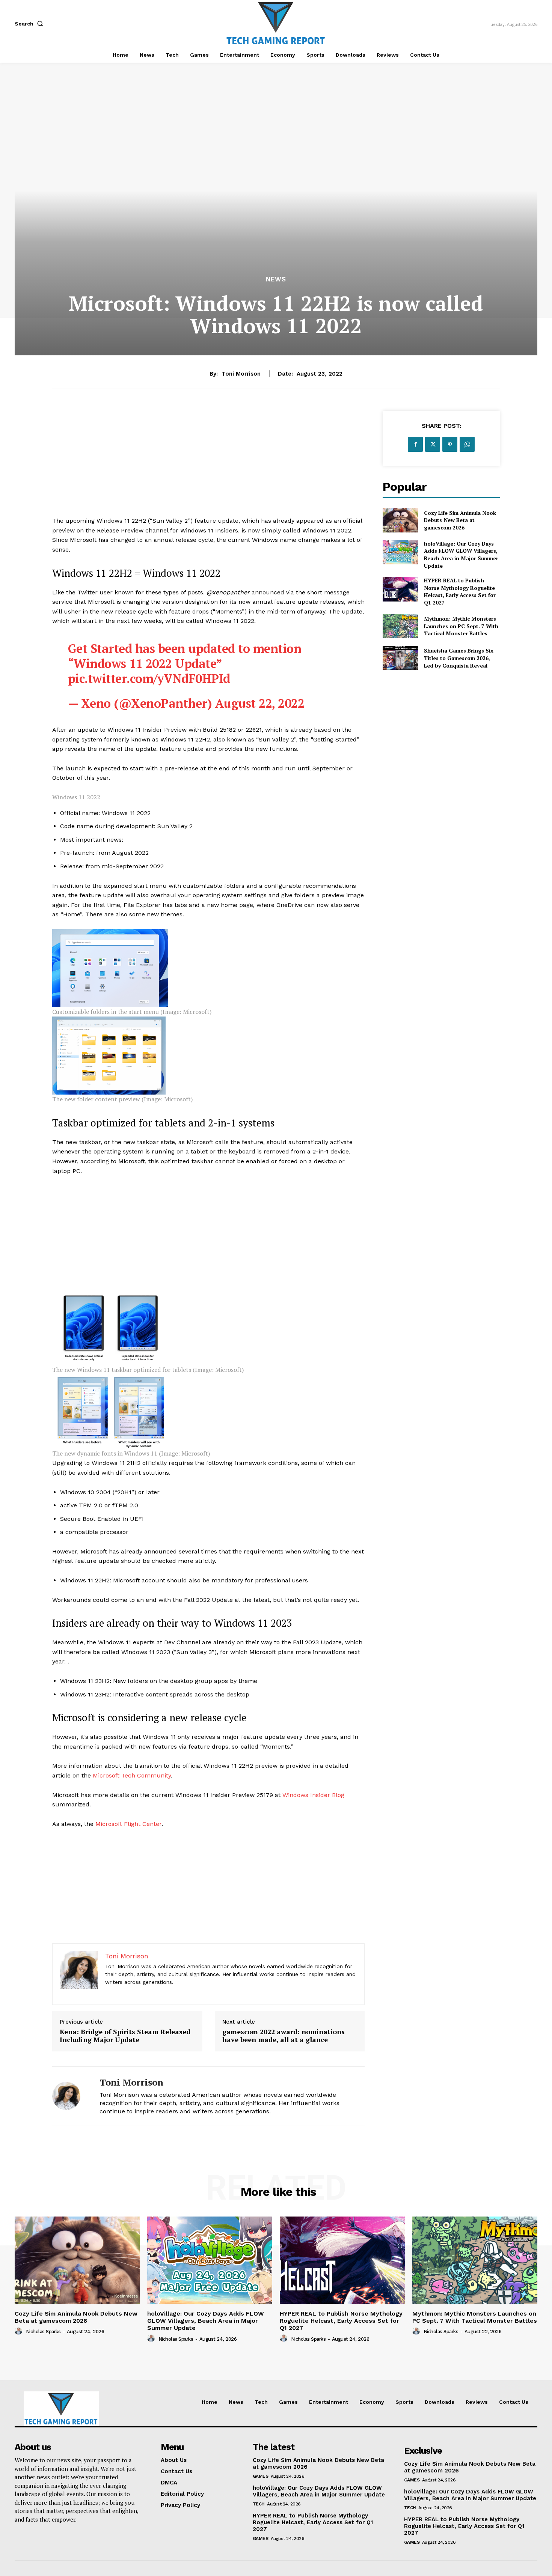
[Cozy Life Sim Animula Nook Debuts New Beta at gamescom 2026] (400, 520)
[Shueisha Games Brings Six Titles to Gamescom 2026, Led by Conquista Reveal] (400, 658)
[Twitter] (433, 444)
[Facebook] (415, 444)
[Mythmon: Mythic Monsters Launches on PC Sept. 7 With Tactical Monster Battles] (400, 626)
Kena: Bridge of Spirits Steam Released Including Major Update (125, 2036)
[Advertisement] (208, 463)
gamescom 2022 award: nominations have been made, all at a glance (284, 2036)
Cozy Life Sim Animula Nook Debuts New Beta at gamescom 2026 (460, 520)
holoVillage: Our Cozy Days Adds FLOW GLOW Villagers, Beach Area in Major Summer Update (461, 555)
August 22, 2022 (260, 703)
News (276, 279)
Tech (259, 2504)
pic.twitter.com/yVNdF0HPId (149, 678)
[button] (30, 24)
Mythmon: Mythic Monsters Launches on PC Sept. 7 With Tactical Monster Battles (461, 626)
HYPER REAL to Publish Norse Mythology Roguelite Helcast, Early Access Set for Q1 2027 (460, 591)
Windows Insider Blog (313, 1795)
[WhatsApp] (467, 444)
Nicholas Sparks (43, 2332)
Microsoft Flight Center (128, 1824)
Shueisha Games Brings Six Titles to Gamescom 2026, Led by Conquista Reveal (459, 658)
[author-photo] (20, 2331)
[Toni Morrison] (70, 2096)
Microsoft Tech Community (132, 1775)
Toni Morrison (241, 374)
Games (261, 2476)
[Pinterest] (450, 444)
